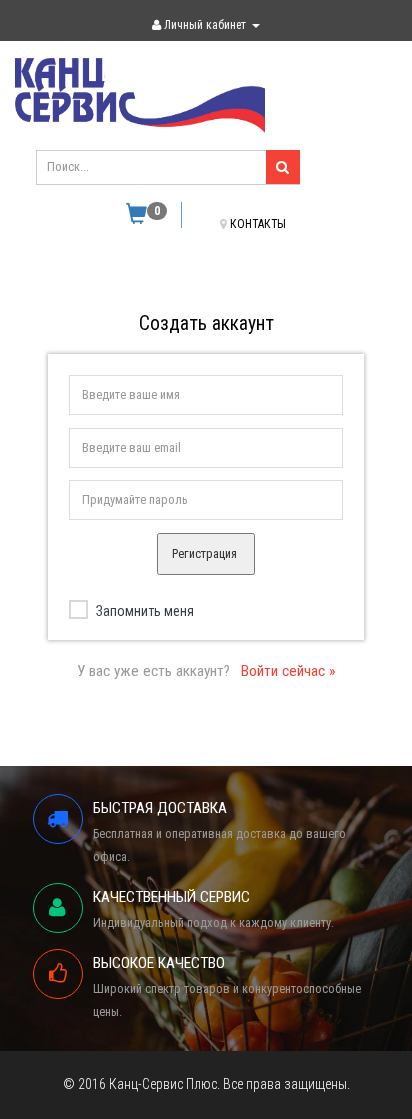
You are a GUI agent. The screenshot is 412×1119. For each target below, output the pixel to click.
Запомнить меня (145, 611)
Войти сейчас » (288, 671)
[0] (136, 218)
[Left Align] (283, 167)
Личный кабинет (205, 25)
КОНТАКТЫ (258, 224)
